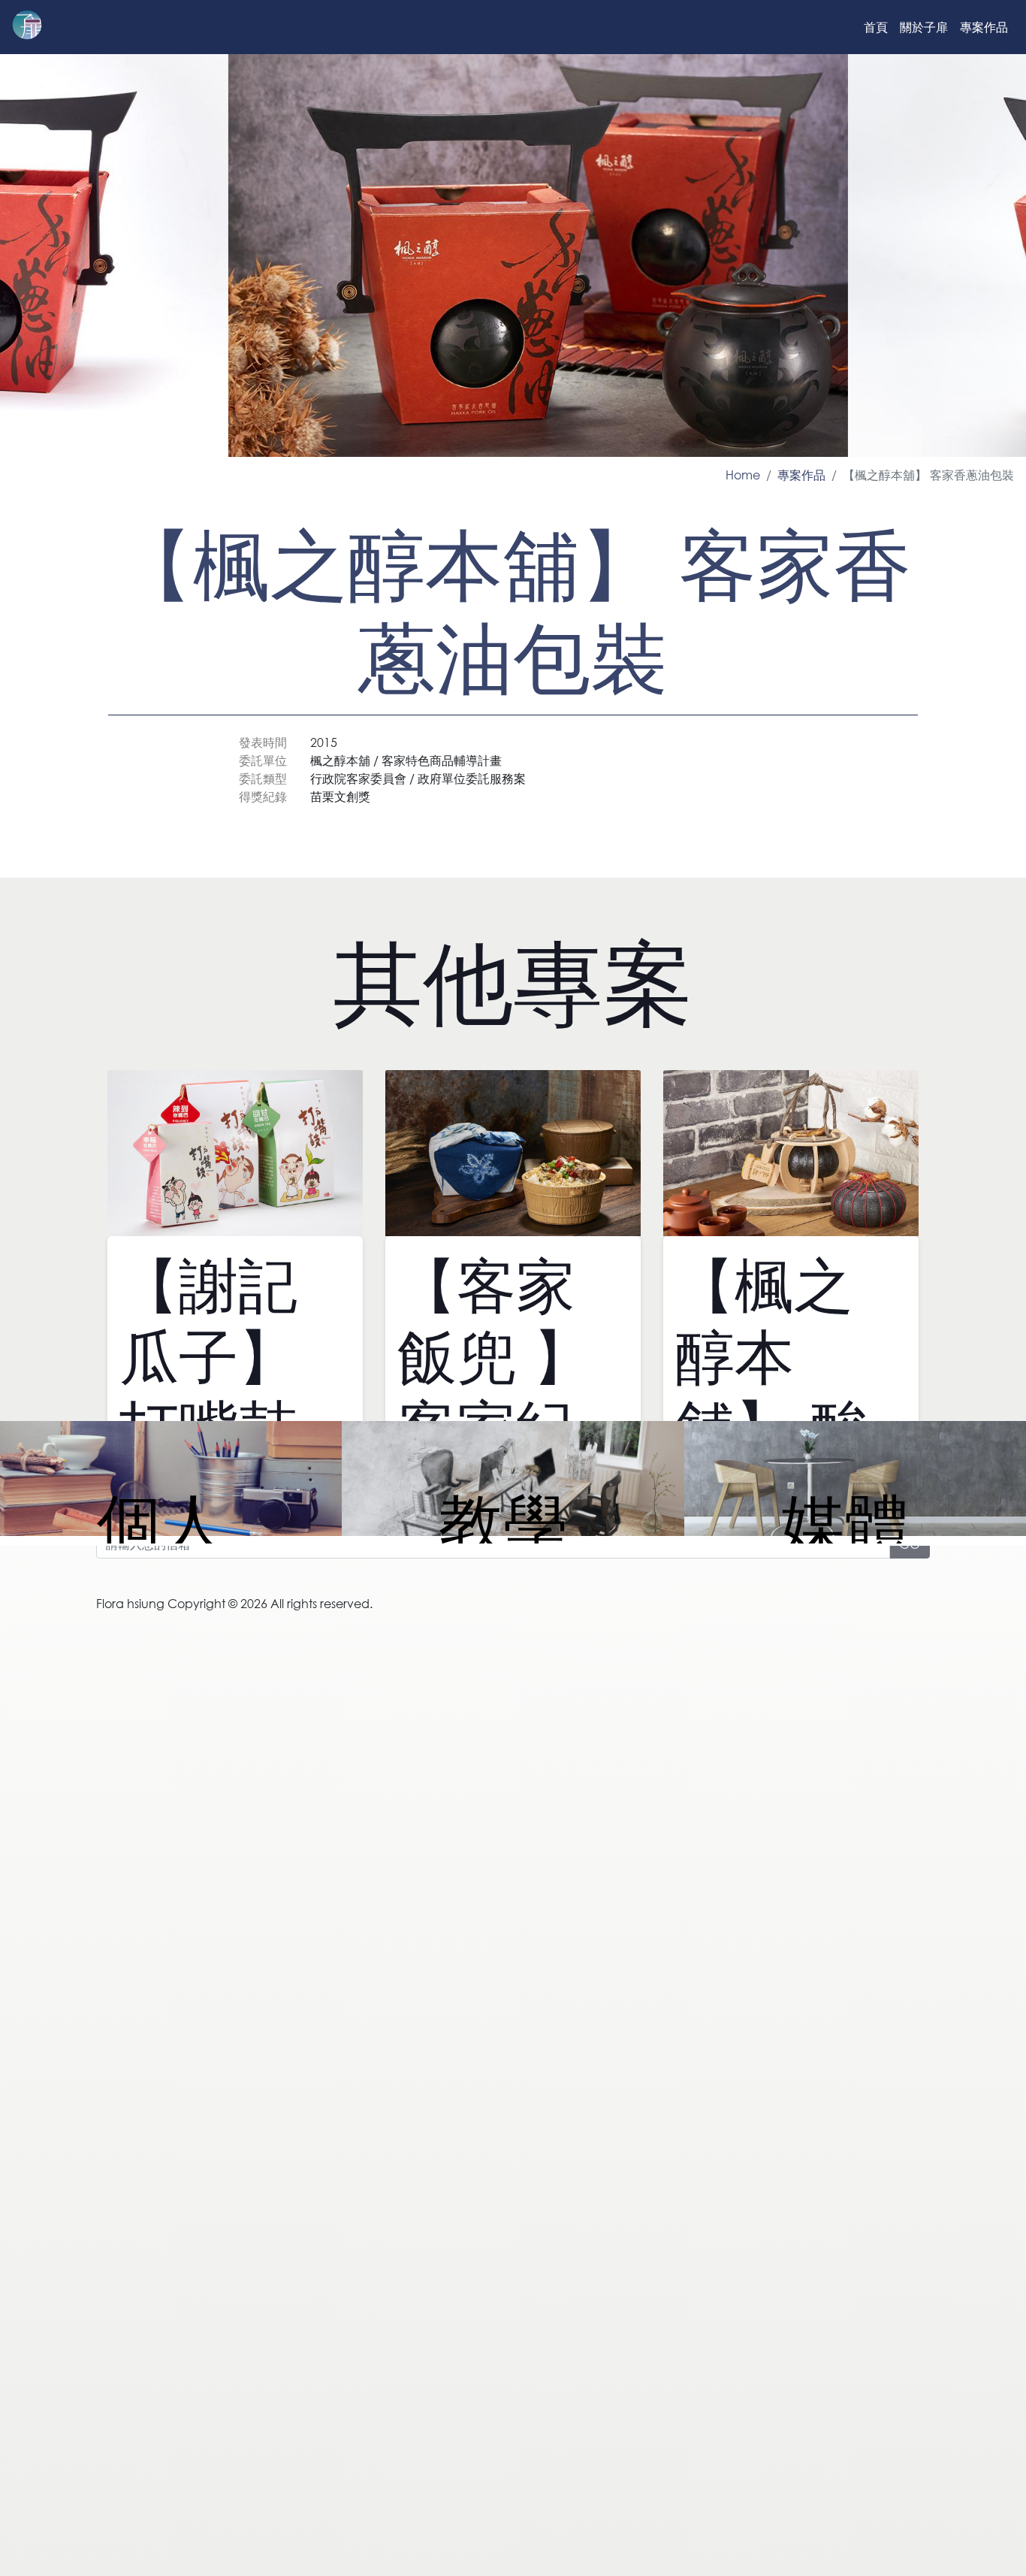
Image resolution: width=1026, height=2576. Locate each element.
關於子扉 (924, 27)
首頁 (876, 27)
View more (171, 1481)
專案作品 (984, 27)
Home (743, 475)
